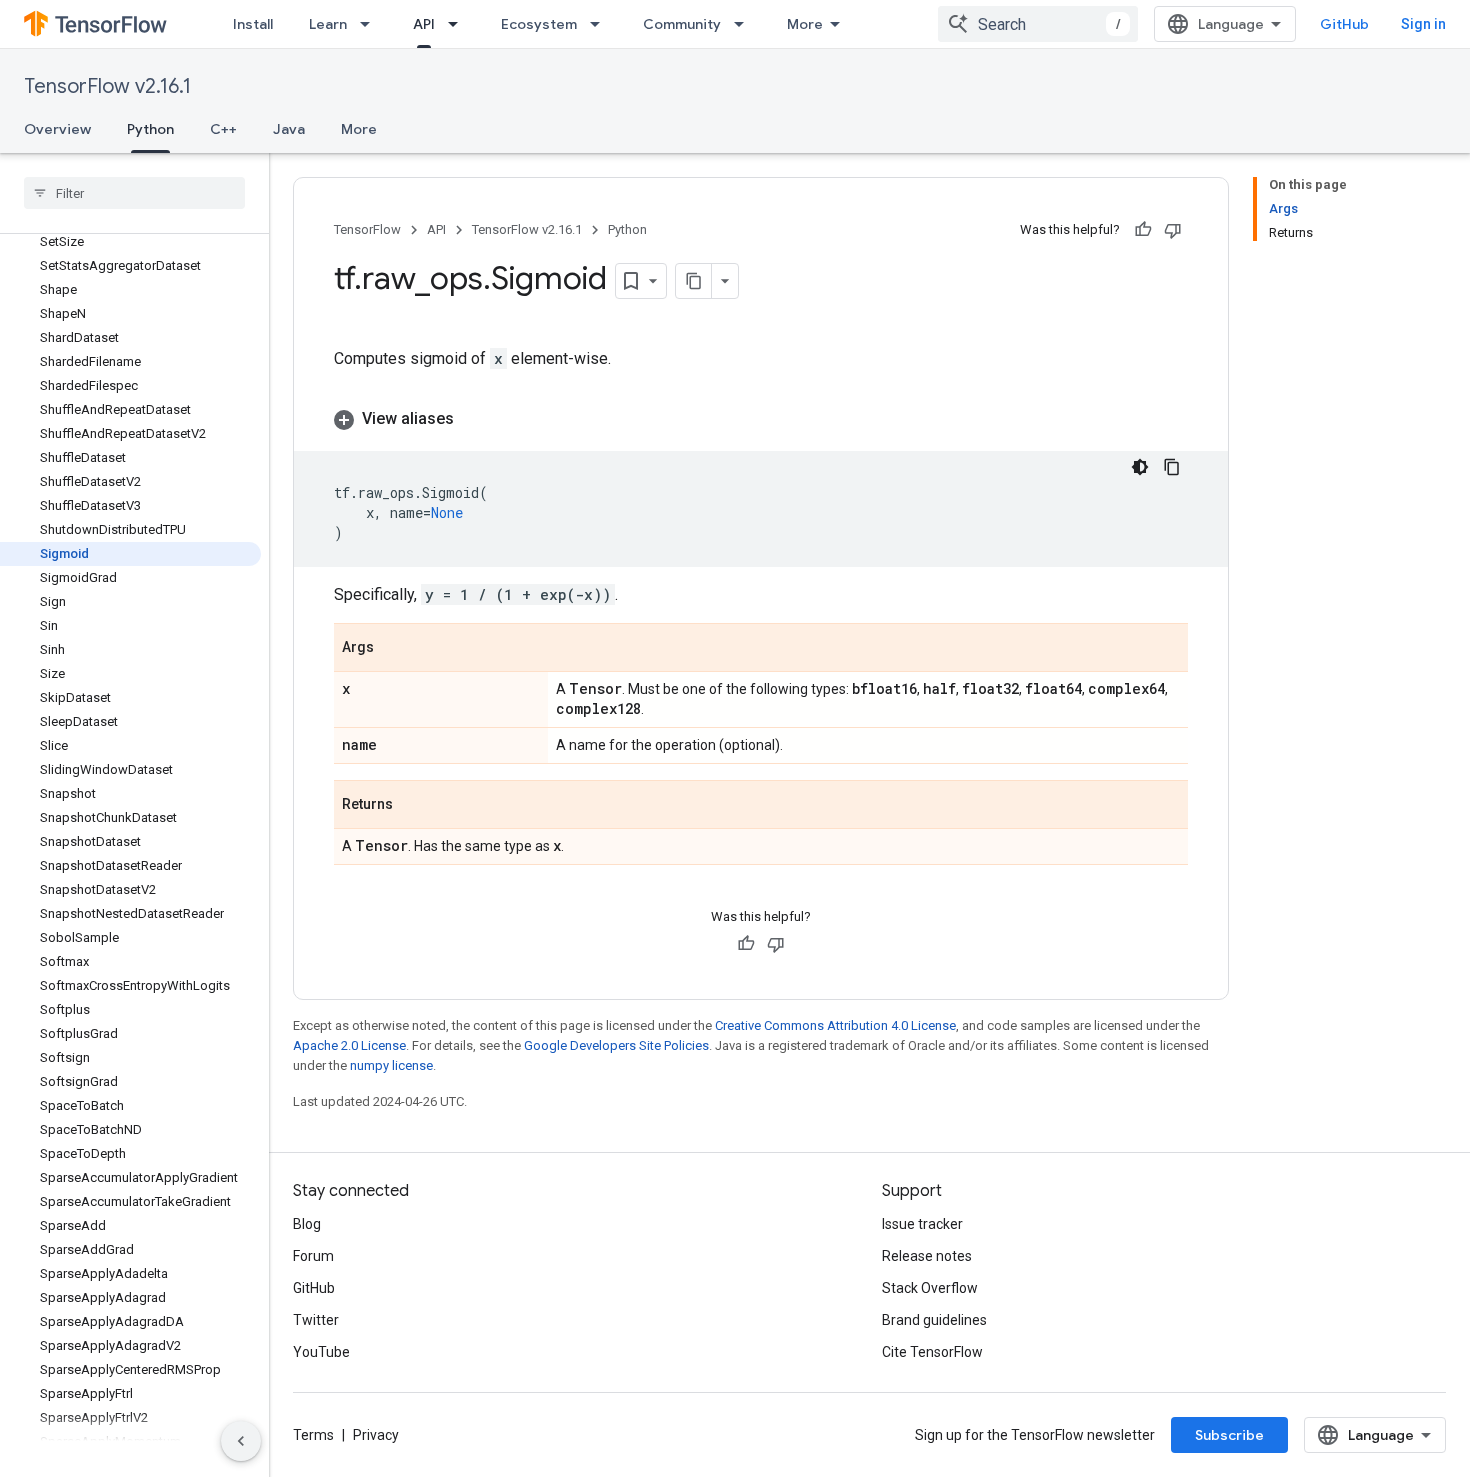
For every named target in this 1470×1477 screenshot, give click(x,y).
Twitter (316, 1320)
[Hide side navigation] (241, 1441)
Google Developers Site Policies (616, 1045)
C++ (223, 129)
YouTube (321, 1352)
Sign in (1423, 24)
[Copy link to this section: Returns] (413, 806)
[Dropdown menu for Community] (745, 24)
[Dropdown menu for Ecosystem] (601, 24)
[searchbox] (134, 193)
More (805, 24)
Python (150, 129)
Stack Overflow (930, 1288)
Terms (313, 1435)
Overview (57, 129)
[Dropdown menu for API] (459, 24)
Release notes (927, 1256)
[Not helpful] (1173, 230)
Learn (328, 24)
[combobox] (1038, 24)
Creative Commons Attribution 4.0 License (835, 1025)
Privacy (376, 1435)
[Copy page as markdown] (694, 281)
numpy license (391, 1065)
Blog (307, 1224)
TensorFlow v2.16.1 (107, 86)
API (424, 24)
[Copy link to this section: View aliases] (474, 419)
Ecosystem (539, 24)
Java (289, 129)
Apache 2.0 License (349, 1045)
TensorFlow (367, 229)
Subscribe (1229, 1435)
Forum (313, 1256)
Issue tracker (922, 1224)
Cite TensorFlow (932, 1352)
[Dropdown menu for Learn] (371, 24)
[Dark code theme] (1140, 467)
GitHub (1344, 24)
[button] (761, 419)
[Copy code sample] (1172, 467)
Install (253, 24)
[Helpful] (1143, 230)
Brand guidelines (934, 1320)
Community (682, 24)
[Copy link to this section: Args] (394, 649)
